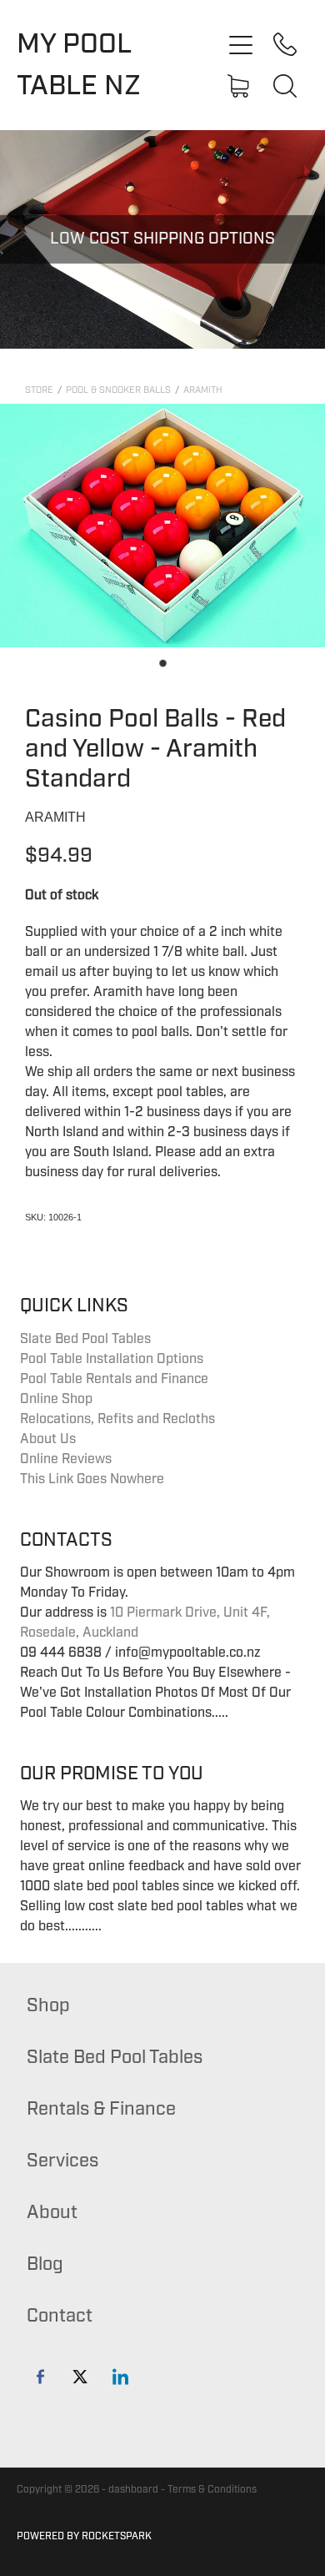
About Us (48, 1439)
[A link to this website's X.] (80, 2376)
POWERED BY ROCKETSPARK (84, 2536)
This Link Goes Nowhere (92, 1479)
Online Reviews (66, 1459)
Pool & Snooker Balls (118, 390)
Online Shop (56, 1399)
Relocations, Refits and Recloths (117, 1419)
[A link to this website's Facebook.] (40, 2376)
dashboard (133, 2490)
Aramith (203, 390)
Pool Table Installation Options (112, 1359)
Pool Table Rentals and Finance (114, 1379)
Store (39, 390)
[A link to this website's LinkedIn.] (120, 2376)
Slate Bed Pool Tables (85, 1339)
